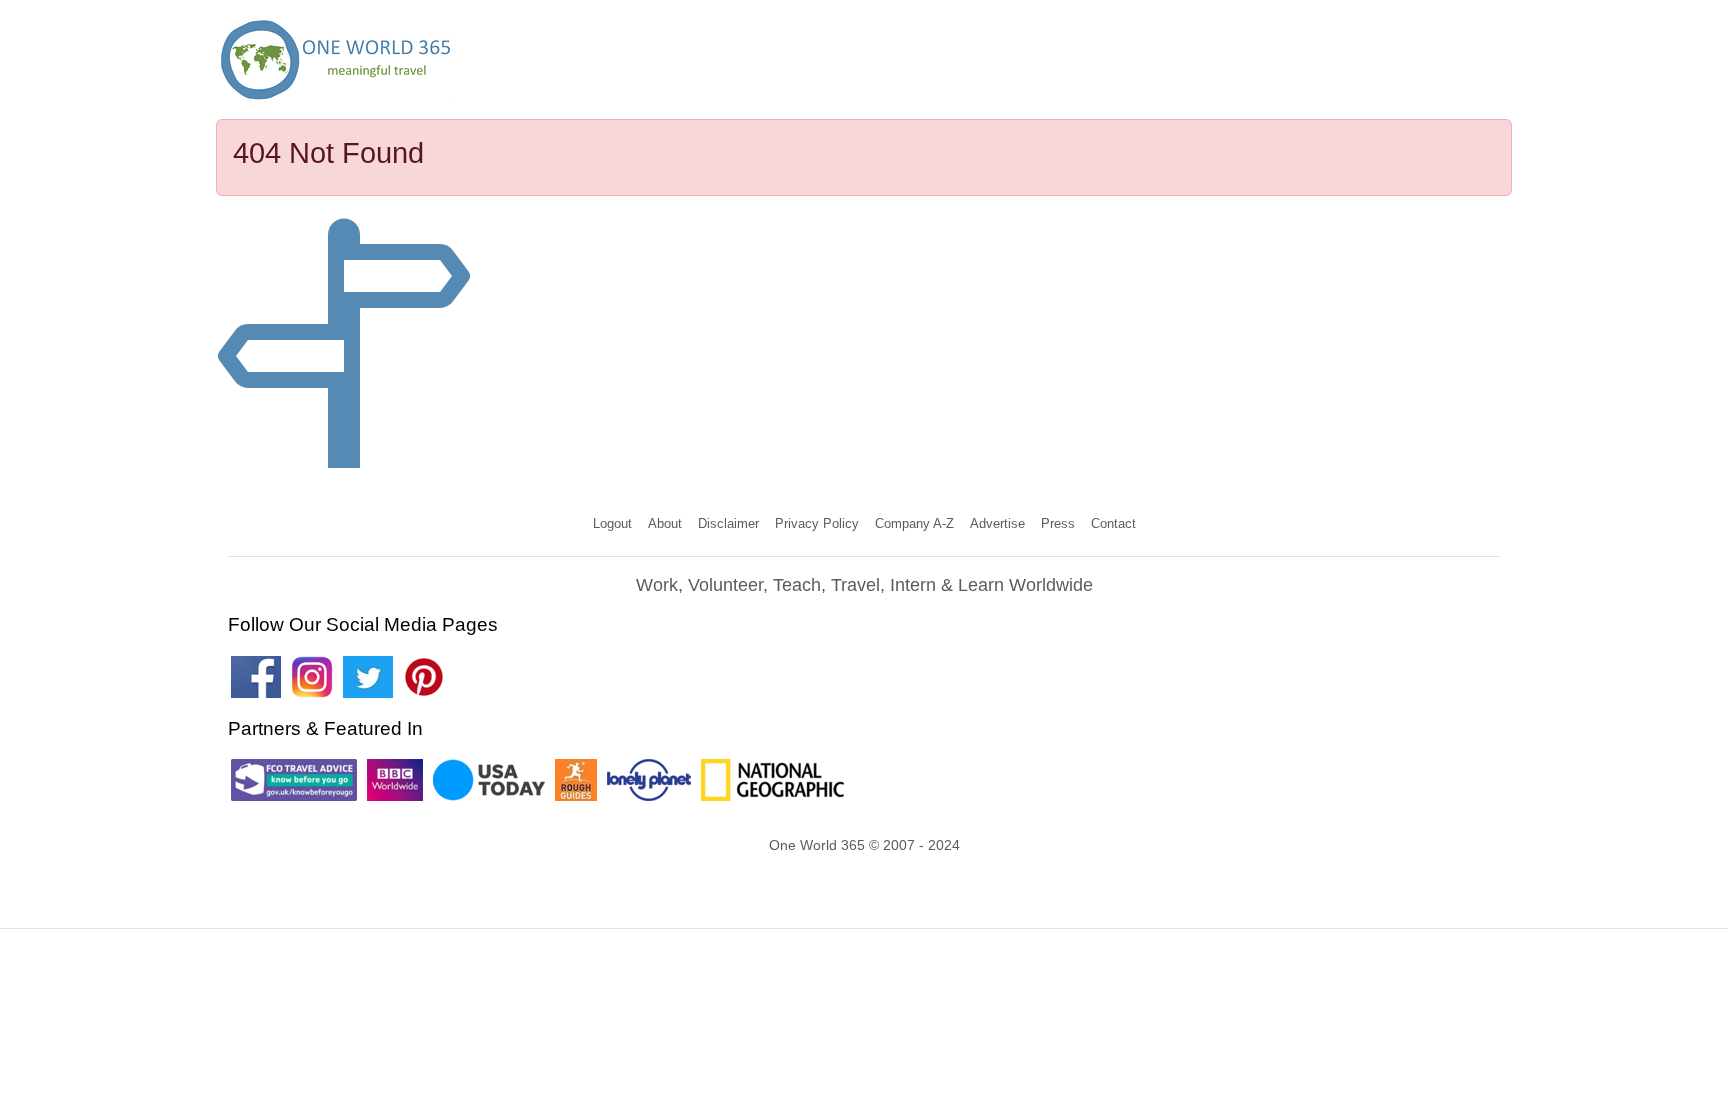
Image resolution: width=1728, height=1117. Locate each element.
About (665, 523)
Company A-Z (914, 523)
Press (1058, 523)
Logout (612, 523)
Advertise (997, 523)
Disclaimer (728, 523)
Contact (1113, 523)
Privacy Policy (817, 523)
